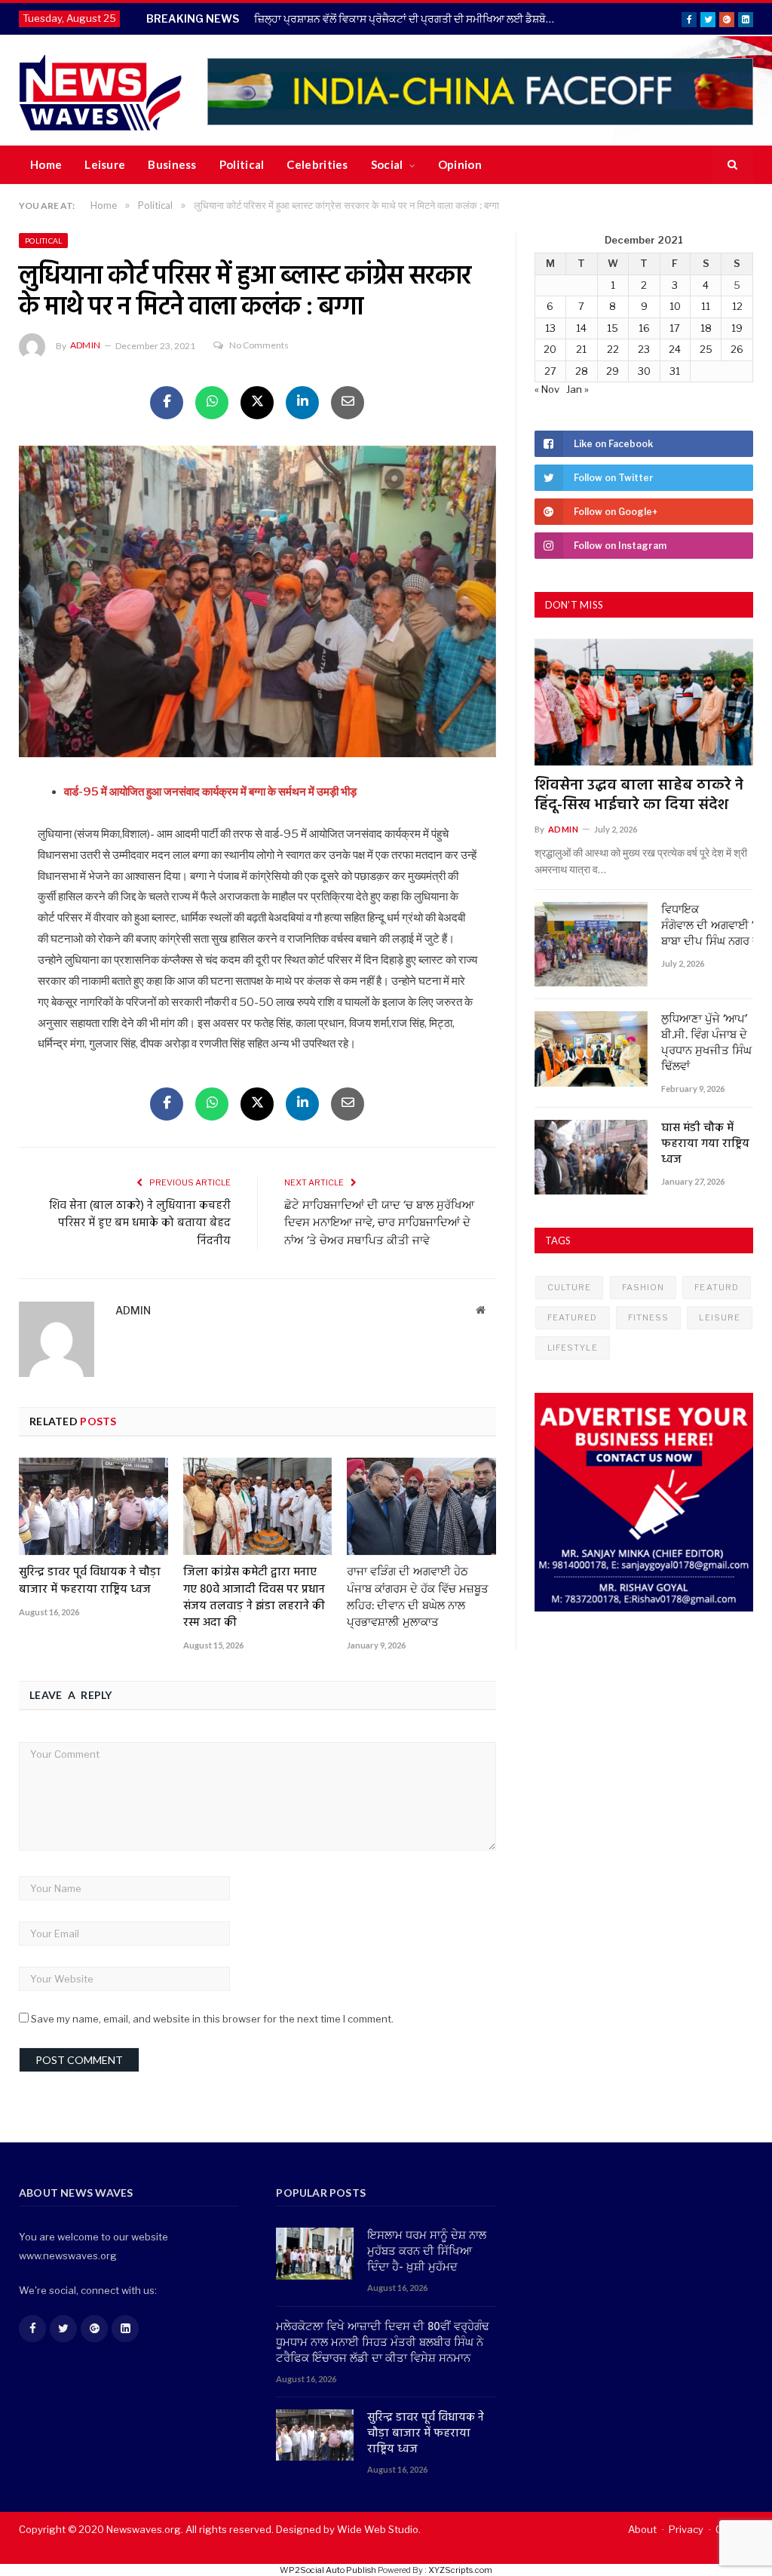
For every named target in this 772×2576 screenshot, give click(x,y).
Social (387, 164)
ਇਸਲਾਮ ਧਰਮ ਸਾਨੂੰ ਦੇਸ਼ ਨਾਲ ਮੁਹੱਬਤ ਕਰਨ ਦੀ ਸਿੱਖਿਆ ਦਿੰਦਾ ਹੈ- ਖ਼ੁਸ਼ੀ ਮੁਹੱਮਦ (427, 2252)
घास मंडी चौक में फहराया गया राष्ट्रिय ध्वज (705, 1144)
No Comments (259, 345)
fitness (649, 1317)
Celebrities (317, 164)
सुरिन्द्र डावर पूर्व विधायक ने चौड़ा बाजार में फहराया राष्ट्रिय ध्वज (90, 1581)
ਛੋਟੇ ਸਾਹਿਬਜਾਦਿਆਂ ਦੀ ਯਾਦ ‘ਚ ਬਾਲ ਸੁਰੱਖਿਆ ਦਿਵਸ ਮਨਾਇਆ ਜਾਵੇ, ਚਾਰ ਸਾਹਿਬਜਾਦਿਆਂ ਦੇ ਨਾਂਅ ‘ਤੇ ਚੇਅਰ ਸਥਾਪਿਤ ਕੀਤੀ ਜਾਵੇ (379, 1224)
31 (675, 371)
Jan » (577, 389)
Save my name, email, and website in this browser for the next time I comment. (212, 2019)
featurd (717, 1287)
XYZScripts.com (460, 2570)
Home (46, 164)
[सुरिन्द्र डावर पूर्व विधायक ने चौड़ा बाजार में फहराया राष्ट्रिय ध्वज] (93, 1506)
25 (706, 349)
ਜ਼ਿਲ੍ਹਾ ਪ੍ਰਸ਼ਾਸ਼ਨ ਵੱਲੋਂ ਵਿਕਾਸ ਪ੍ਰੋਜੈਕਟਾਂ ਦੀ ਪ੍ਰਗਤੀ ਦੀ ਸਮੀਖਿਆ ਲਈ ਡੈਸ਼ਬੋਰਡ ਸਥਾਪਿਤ (409, 18)
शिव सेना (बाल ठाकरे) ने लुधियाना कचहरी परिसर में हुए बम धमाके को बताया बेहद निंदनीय (140, 1224)
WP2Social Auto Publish (328, 2570)
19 (737, 328)
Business (172, 164)
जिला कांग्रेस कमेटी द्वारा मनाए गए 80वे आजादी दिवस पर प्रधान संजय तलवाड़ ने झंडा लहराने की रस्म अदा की (254, 1597)
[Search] (732, 165)
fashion (643, 1287)
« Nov (547, 389)
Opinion (460, 164)
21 (581, 349)
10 (675, 306)
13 (550, 328)
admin (85, 345)
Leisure (105, 164)
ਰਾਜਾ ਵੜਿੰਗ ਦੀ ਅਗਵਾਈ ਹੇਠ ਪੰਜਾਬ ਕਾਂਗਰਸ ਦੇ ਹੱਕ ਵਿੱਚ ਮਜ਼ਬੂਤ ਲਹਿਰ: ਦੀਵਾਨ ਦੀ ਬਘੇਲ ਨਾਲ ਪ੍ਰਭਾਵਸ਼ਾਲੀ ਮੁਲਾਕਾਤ (418, 1597)
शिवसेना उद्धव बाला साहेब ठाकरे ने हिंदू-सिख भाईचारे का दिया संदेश (639, 796)
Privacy (686, 2529)
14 (581, 328)
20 (550, 349)
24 (675, 349)
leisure (720, 1317)
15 (613, 328)
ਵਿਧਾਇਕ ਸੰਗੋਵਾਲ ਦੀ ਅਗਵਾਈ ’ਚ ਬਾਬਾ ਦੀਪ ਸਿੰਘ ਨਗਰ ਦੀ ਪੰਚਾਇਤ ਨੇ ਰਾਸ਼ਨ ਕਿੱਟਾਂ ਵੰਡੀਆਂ (707, 926)
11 (706, 306)
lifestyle (573, 1348)
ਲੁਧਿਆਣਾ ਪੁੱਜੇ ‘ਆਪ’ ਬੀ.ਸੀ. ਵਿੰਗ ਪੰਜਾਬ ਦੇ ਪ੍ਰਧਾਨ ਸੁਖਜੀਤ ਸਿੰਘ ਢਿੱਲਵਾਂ (706, 1044)
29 (613, 371)
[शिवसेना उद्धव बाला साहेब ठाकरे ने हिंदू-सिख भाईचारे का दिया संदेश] (644, 702)
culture (570, 1287)
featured (573, 1317)
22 (613, 349)
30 (644, 371)
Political (242, 164)
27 (550, 371)
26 (737, 349)
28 (582, 371)
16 (644, 328)
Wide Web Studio (378, 2529)
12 (737, 306)
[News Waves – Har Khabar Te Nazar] (101, 90)
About (642, 2529)
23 (644, 349)
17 (675, 328)
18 (706, 328)
